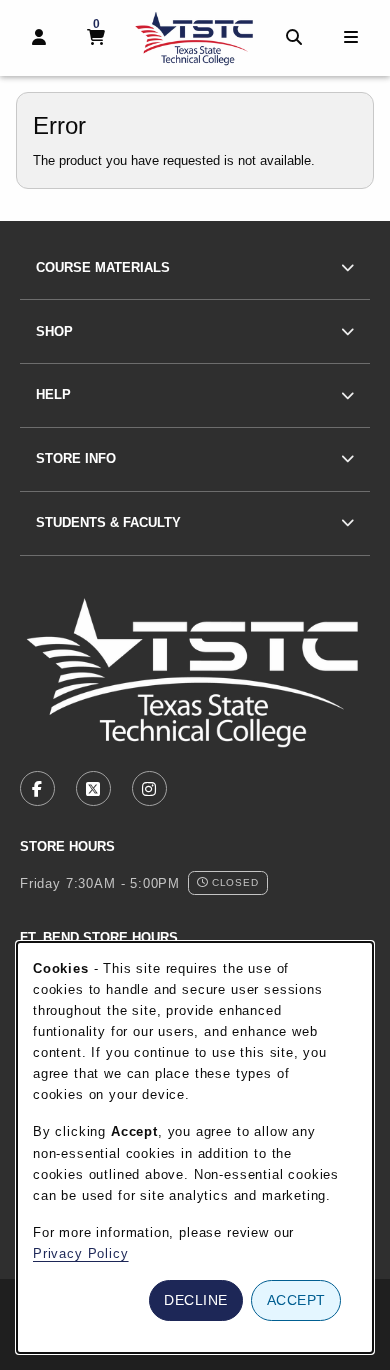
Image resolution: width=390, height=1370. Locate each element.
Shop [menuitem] (54, 331)
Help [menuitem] (53, 394)
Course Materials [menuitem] (103, 267)
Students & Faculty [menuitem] (108, 522)
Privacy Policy (81, 1253)
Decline (196, 1300)
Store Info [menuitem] (76, 458)
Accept (296, 1300)
